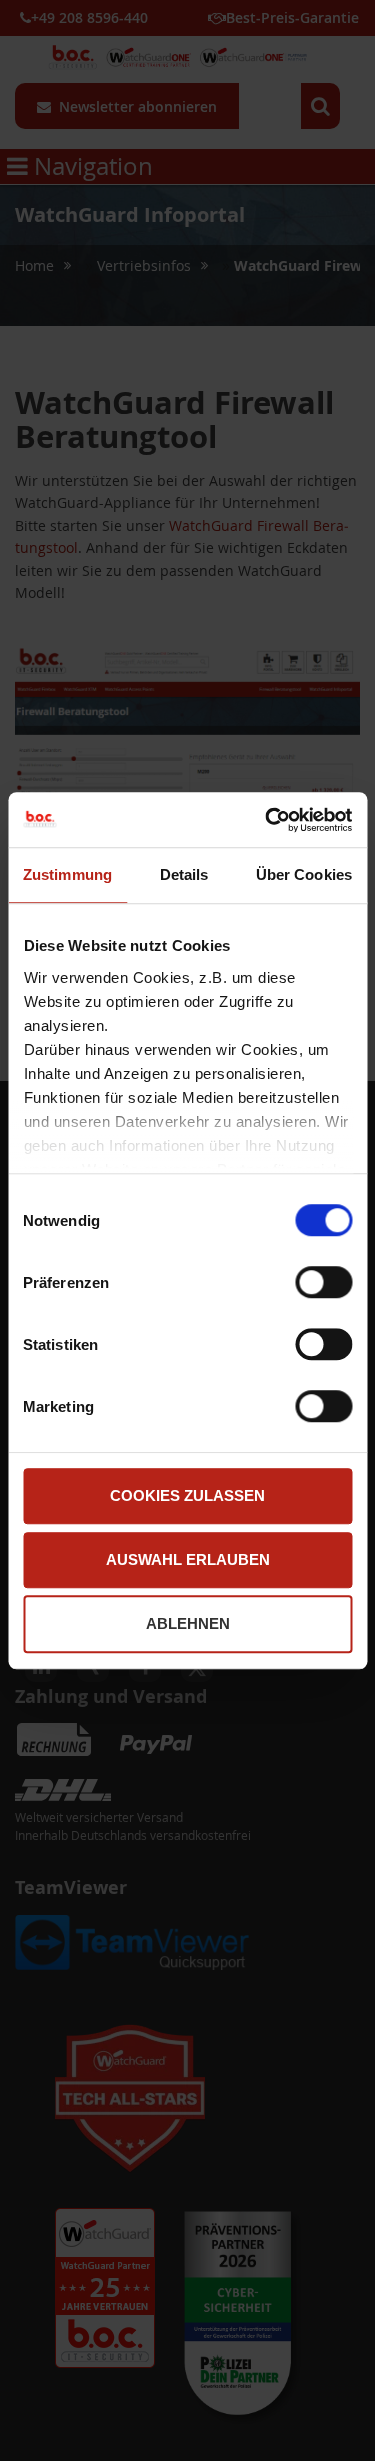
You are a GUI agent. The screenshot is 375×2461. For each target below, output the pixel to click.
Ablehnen (188, 1623)
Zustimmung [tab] (67, 874)
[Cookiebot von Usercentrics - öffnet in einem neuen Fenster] (267, 820)
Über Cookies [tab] (304, 874)
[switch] (323, 1284)
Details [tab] (184, 874)
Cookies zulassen (187, 1495)
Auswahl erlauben (188, 1559)
